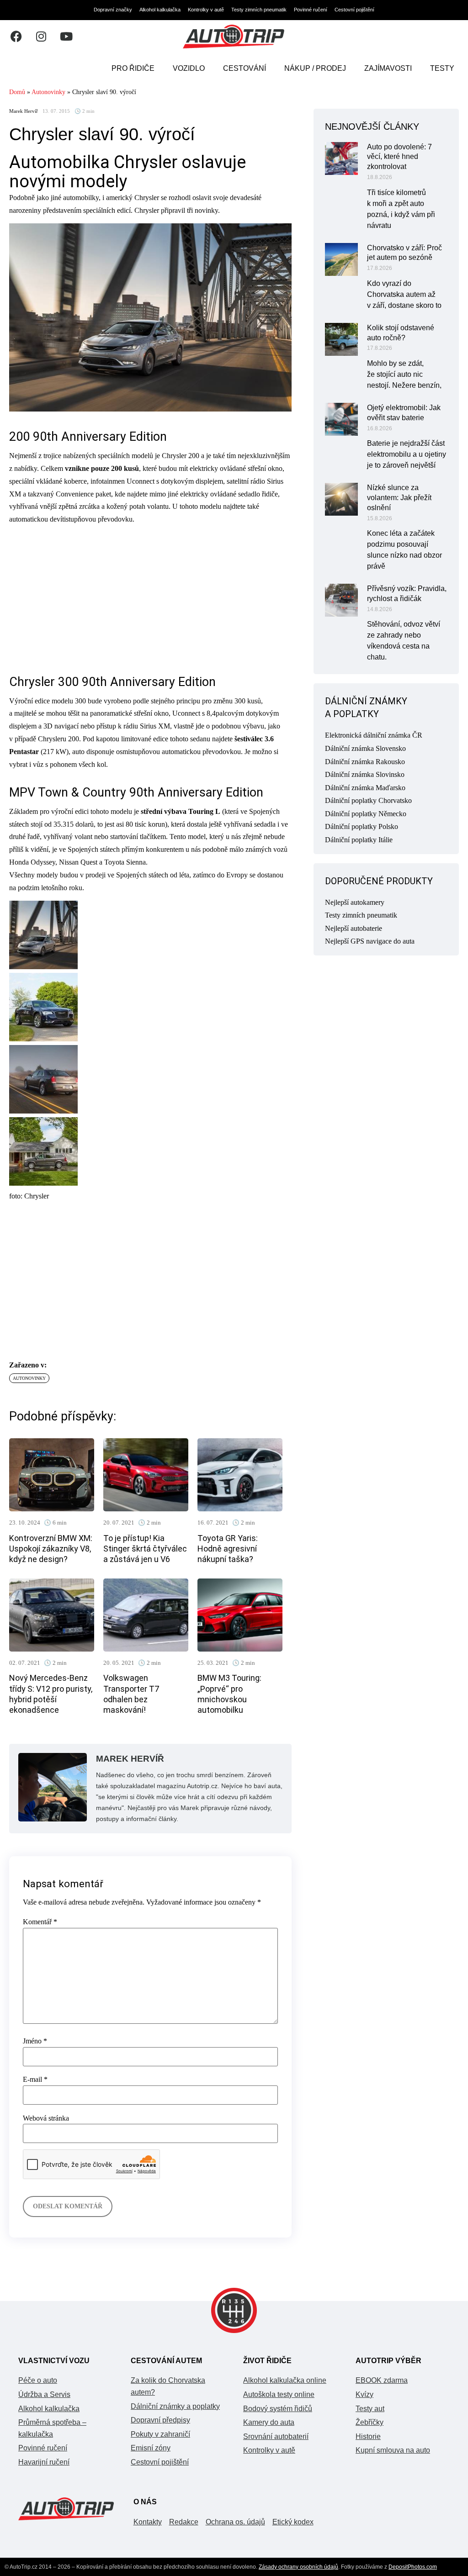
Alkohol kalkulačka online (285, 2380)
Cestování (245, 68)
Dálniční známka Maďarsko (365, 788)
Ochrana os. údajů (235, 2522)
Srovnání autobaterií (276, 2436)
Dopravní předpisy (160, 2420)
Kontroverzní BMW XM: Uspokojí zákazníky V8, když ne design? (51, 1549)
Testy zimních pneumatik (259, 10)
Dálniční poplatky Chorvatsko (368, 800)
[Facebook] (16, 37)
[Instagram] (41, 37)
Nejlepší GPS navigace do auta (370, 941)
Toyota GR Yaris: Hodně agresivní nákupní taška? (228, 1549)
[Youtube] (66, 37)
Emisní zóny (151, 2448)
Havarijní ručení (44, 2462)
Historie (368, 2436)
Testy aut (370, 2409)
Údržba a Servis (44, 2394)
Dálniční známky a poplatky (175, 2406)
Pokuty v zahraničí (160, 2434)
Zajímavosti (388, 68)
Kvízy (364, 2394)
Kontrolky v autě (206, 10)
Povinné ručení (311, 10)
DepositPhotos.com (413, 2567)
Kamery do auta (269, 2422)
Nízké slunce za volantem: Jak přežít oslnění (399, 498)
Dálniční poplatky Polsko (362, 826)
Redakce (184, 2522)
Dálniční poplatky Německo (366, 814)
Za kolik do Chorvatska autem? (168, 2386)
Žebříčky (370, 2422)
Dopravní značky (113, 10)
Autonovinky (48, 92)
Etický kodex (293, 2522)
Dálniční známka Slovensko (365, 748)
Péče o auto (38, 2380)
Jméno (35, 2041)
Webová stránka (46, 2118)
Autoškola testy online (279, 2394)
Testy (442, 68)
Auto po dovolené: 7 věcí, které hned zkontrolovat (399, 157)
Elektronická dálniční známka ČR (374, 735)
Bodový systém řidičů (278, 2409)
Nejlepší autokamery (355, 902)
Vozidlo (189, 68)
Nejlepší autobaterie (354, 928)
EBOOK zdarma (382, 2380)
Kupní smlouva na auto (393, 2450)
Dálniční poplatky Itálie (359, 840)
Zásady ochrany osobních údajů (298, 2567)
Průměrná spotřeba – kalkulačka (52, 2428)
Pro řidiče (133, 68)
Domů (17, 92)
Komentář (40, 1922)
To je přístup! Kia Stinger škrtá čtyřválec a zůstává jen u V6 (145, 1549)
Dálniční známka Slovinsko (365, 774)
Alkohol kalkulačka (160, 10)
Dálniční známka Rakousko (365, 762)
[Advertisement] (150, 596)
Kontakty (148, 2522)
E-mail (35, 2080)
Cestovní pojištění (354, 10)
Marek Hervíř (24, 111)
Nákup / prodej (315, 68)
